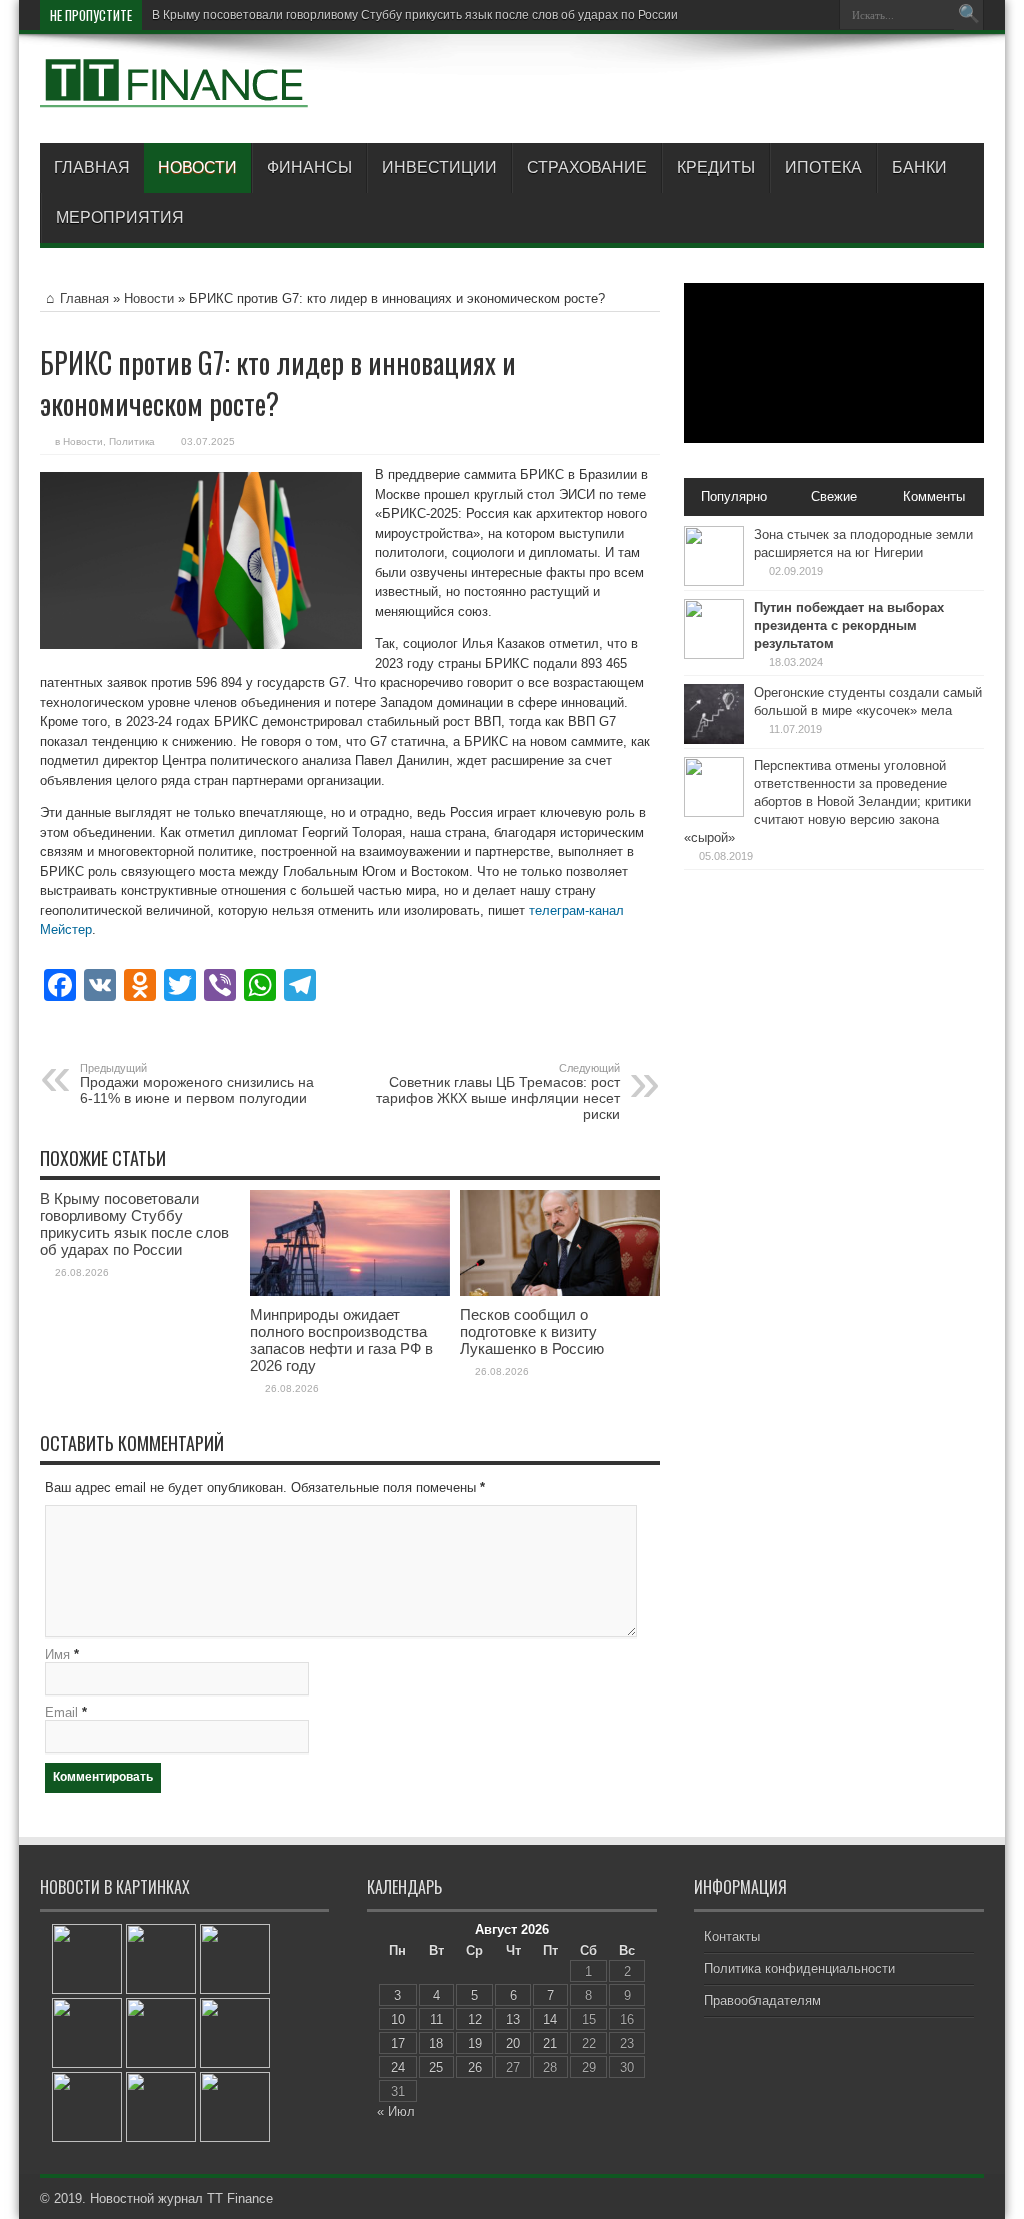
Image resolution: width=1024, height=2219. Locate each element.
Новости (197, 167)
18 (436, 2043)
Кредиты (716, 167)
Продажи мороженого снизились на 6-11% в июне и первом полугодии (197, 1084)
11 (436, 2019)
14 (550, 2019)
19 (475, 2043)
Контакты (732, 1936)
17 (398, 2043)
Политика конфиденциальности (799, 1968)
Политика (132, 441)
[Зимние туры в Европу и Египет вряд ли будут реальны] (161, 1959)
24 (398, 2067)
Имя (57, 1654)
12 (475, 2019)
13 (513, 2019)
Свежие (834, 496)
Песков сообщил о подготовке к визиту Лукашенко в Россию (532, 1331)
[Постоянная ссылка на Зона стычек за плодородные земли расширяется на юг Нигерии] (714, 581)
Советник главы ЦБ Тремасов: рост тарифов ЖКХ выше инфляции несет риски (498, 1092)
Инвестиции (439, 167)
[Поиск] (969, 15)
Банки (919, 167)
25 (436, 2067)
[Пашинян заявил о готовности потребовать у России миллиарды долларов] (87, 2033)
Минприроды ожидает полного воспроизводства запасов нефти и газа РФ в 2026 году (341, 1340)
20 (513, 2043)
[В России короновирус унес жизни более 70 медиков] (161, 2033)
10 (398, 2019)
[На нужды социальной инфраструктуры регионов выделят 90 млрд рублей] (235, 1959)
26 (475, 2067)
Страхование (587, 167)
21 (550, 2043)
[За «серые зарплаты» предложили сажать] (161, 2107)
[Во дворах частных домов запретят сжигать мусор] (87, 1959)
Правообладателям (762, 2000)
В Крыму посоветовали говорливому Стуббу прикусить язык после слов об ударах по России (415, 15)
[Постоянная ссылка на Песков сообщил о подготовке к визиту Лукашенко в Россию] (560, 1291)
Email (61, 1712)
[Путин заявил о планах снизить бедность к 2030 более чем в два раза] (87, 2107)
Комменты (934, 496)
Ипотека (823, 167)
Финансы (309, 167)
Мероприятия (120, 217)
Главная (92, 167)
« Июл (396, 2111)
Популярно (734, 496)
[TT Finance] (175, 93)
